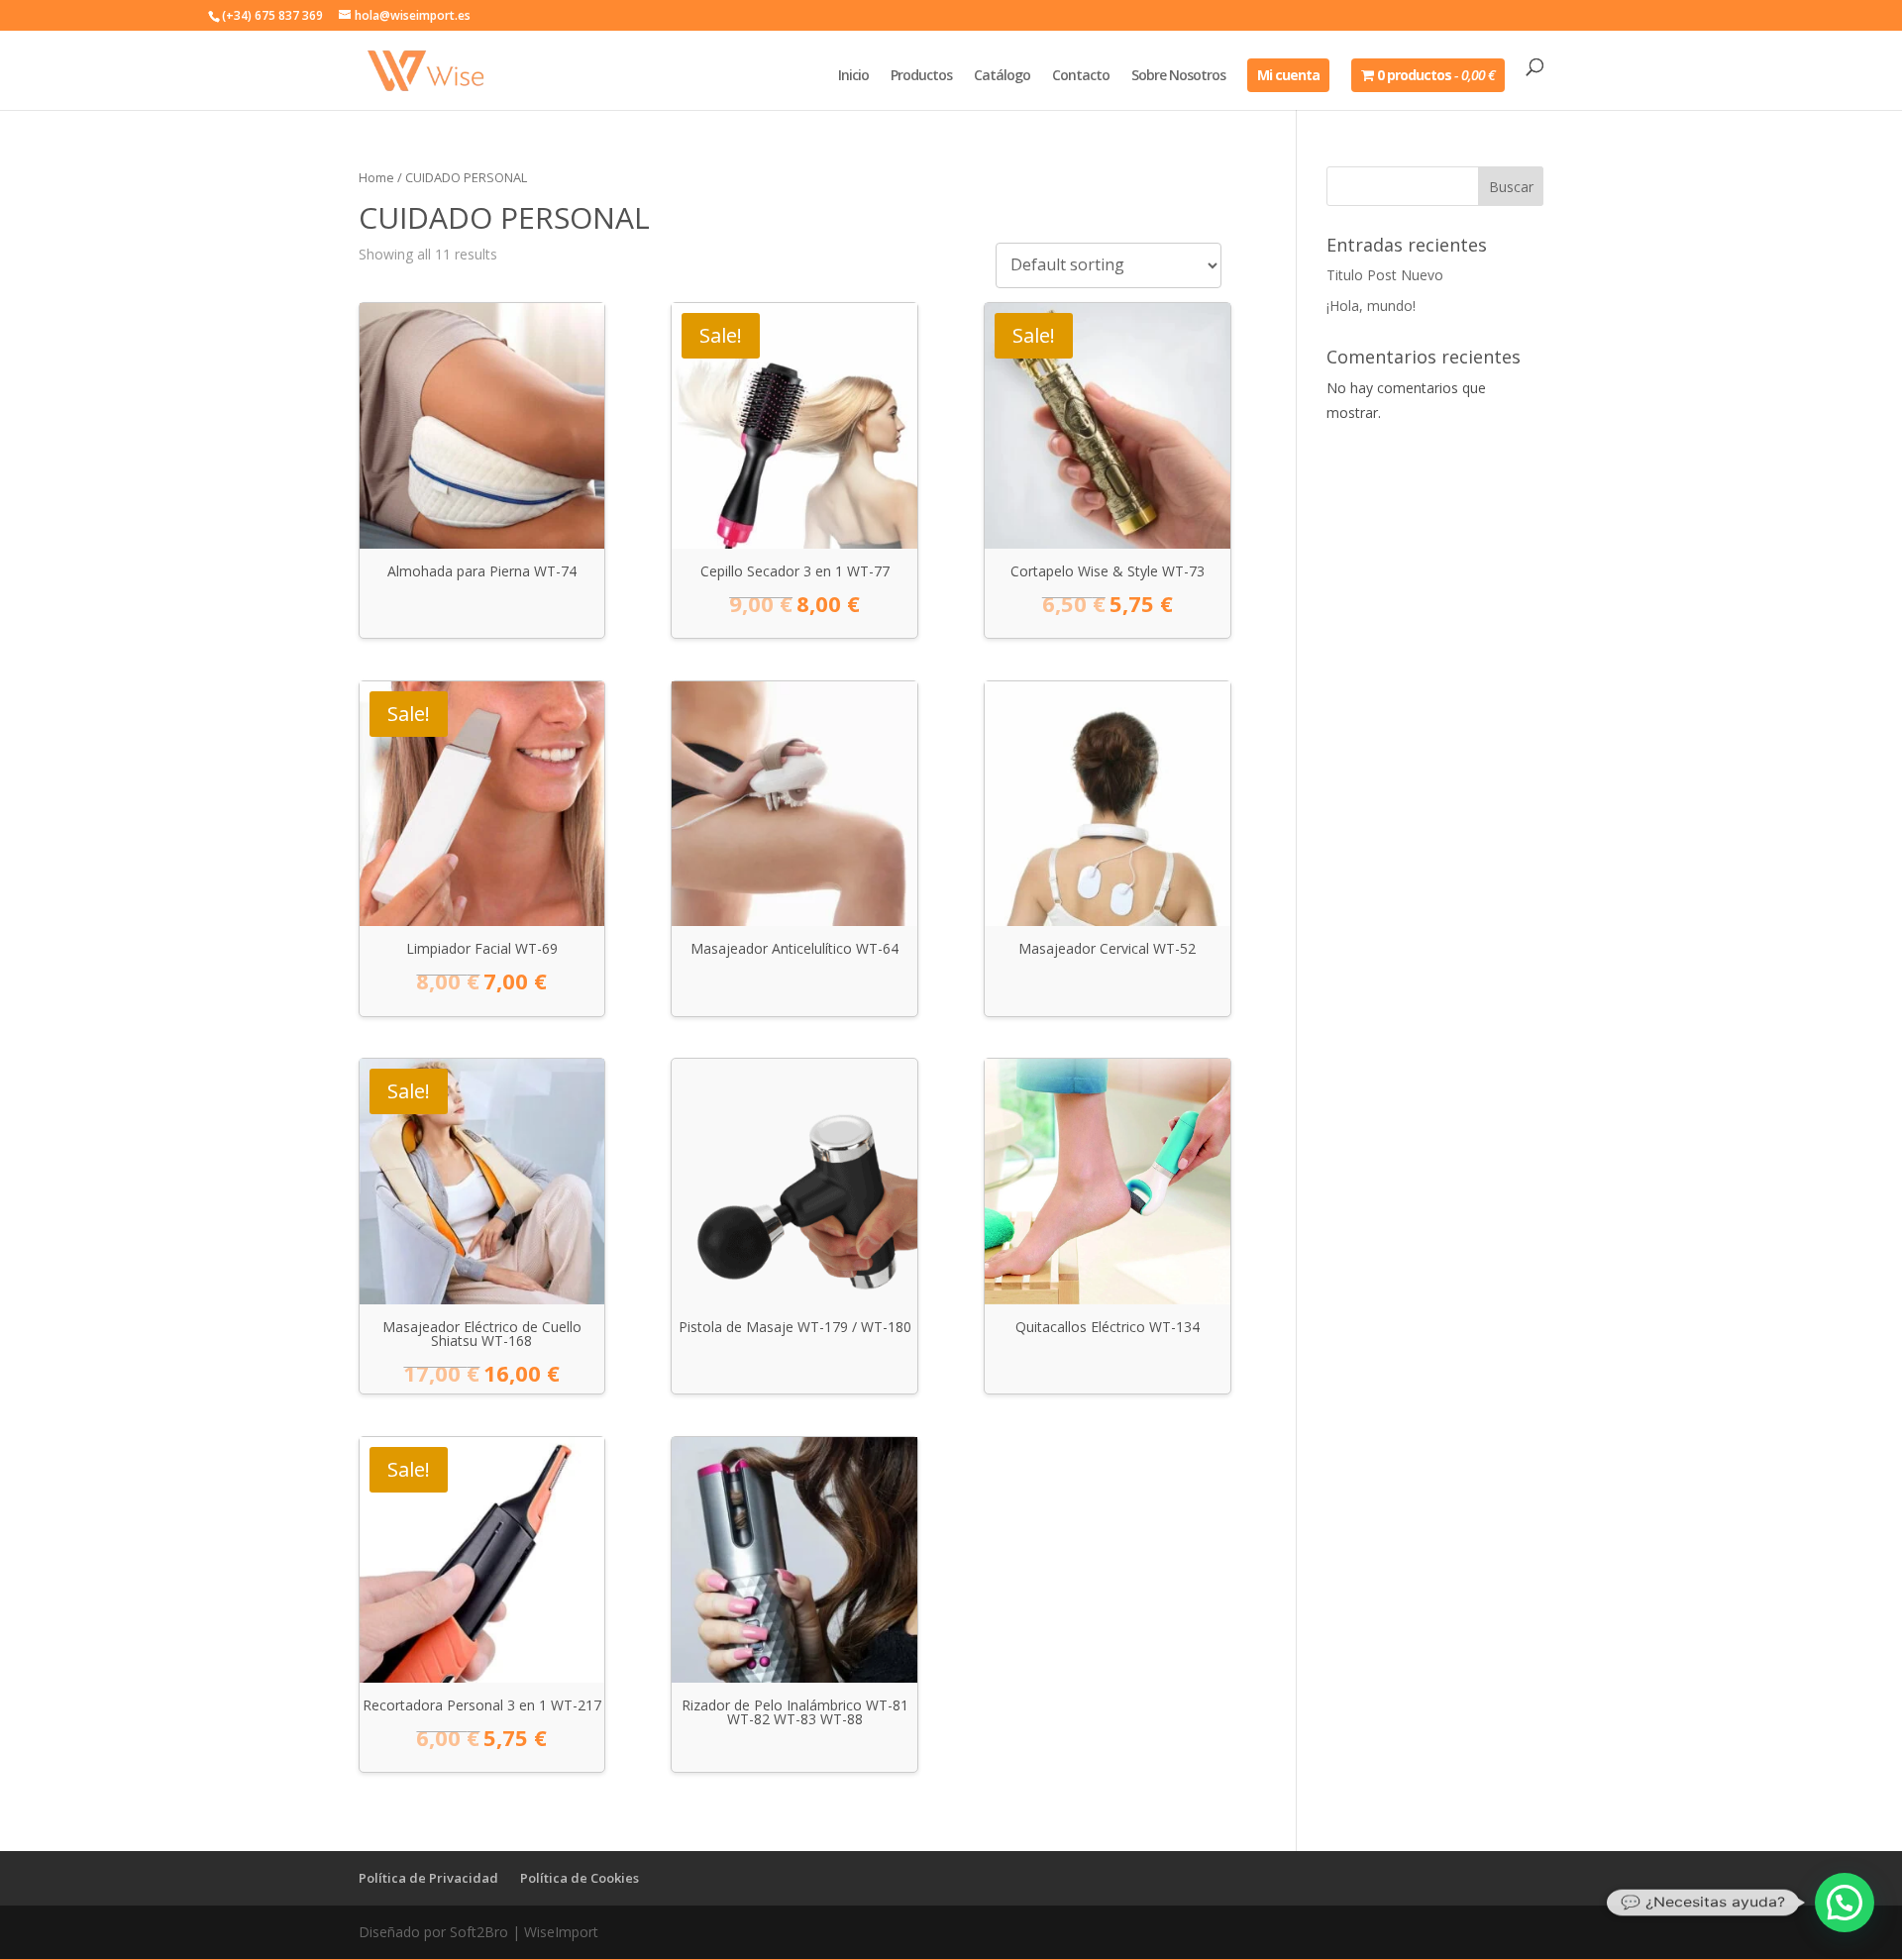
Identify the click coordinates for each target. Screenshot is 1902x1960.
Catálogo (1002, 76)
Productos (921, 76)
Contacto (1081, 76)
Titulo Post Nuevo (1385, 275)
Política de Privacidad (428, 1878)
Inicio (853, 76)
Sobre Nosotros (1178, 76)
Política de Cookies (580, 1878)
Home (376, 177)
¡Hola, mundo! (1371, 306)
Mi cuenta (1288, 75)
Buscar (1511, 187)
